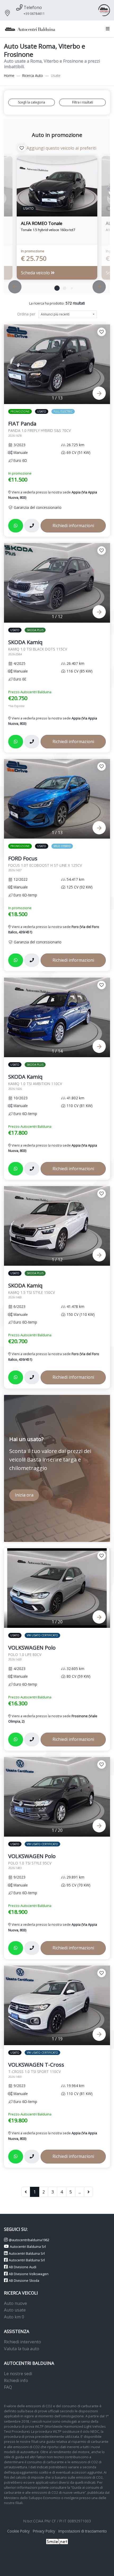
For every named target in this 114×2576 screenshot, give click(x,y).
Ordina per (26, 314)
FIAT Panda (40, 429)
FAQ (8, 2387)
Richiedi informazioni (73, 526)
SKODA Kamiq (38, 647)
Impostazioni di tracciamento (83, 2531)
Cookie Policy (18, 2531)
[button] (107, 29)
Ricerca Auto (33, 75)
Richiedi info (16, 2380)
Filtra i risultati (83, 102)
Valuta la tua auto (22, 2349)
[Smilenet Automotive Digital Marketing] (57, 2541)
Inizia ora (24, 1495)
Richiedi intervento (23, 2342)
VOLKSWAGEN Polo (32, 1653)
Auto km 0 (14, 2317)
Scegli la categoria (32, 102)
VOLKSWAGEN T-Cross (36, 2070)
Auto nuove (16, 2303)
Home (9, 75)
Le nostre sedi (18, 2374)
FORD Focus (45, 864)
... (80, 2192)
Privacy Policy (44, 2531)
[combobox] (68, 314)
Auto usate (15, 2310)
